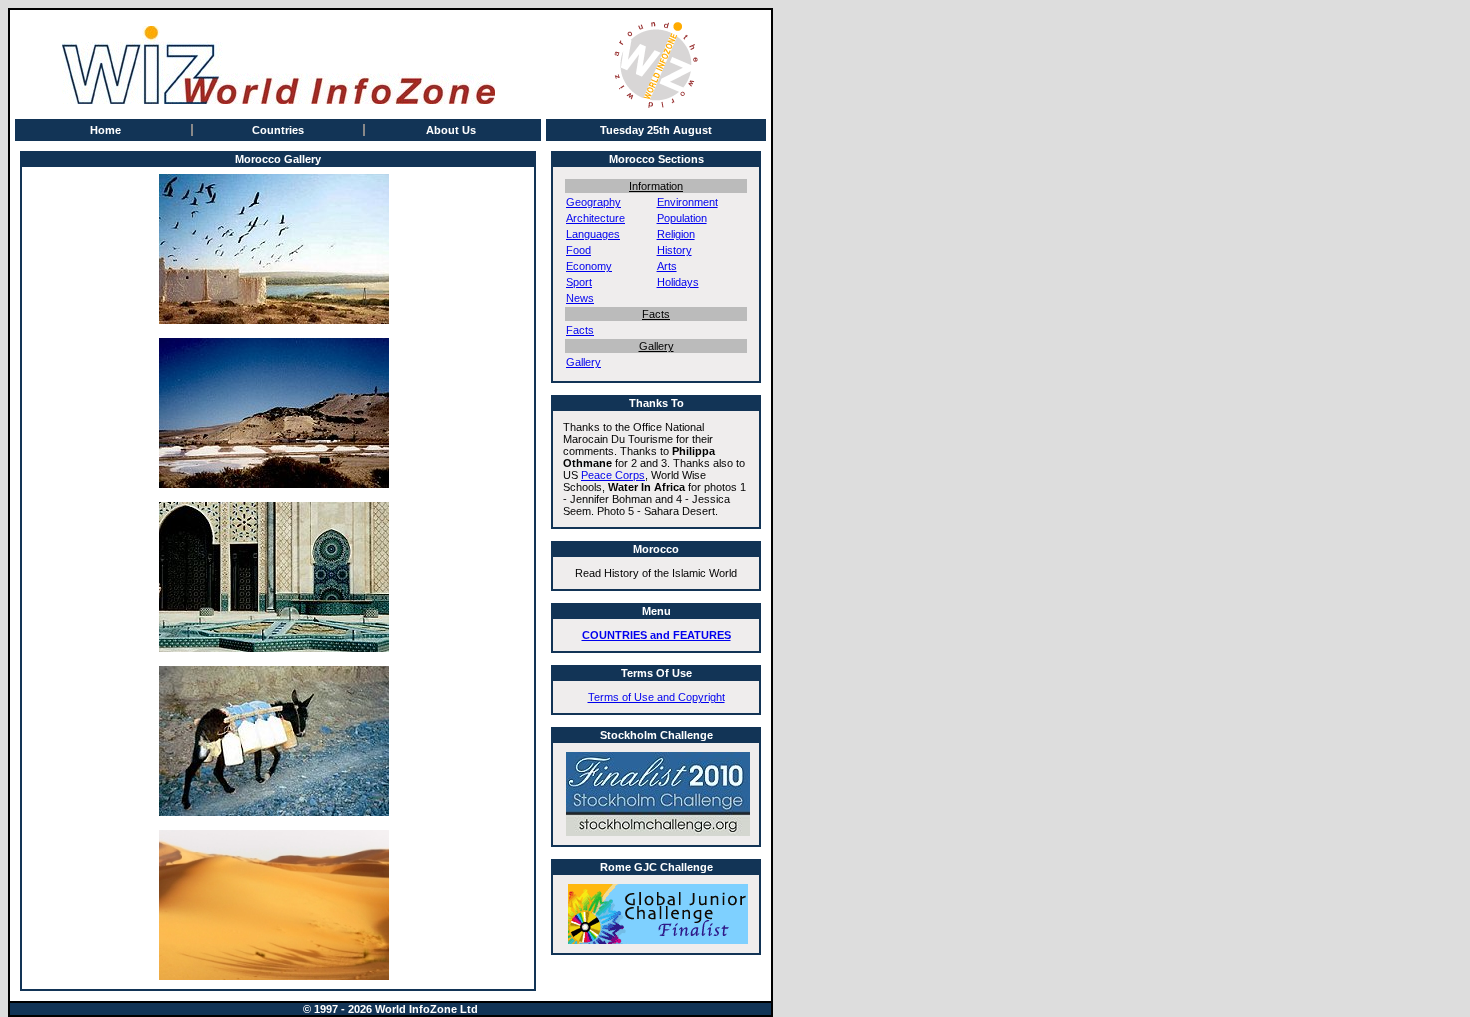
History (674, 250)
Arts (667, 266)
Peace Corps (613, 475)
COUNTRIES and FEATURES (656, 635)
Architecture (595, 218)
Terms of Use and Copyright (656, 697)
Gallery (583, 362)
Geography (593, 202)
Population (682, 218)
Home (105, 130)
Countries (278, 130)
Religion (676, 234)
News (580, 298)
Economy (589, 266)
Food (578, 250)
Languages (593, 234)
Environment (687, 202)
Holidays (678, 282)
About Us (451, 130)
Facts (580, 330)
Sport (579, 282)
